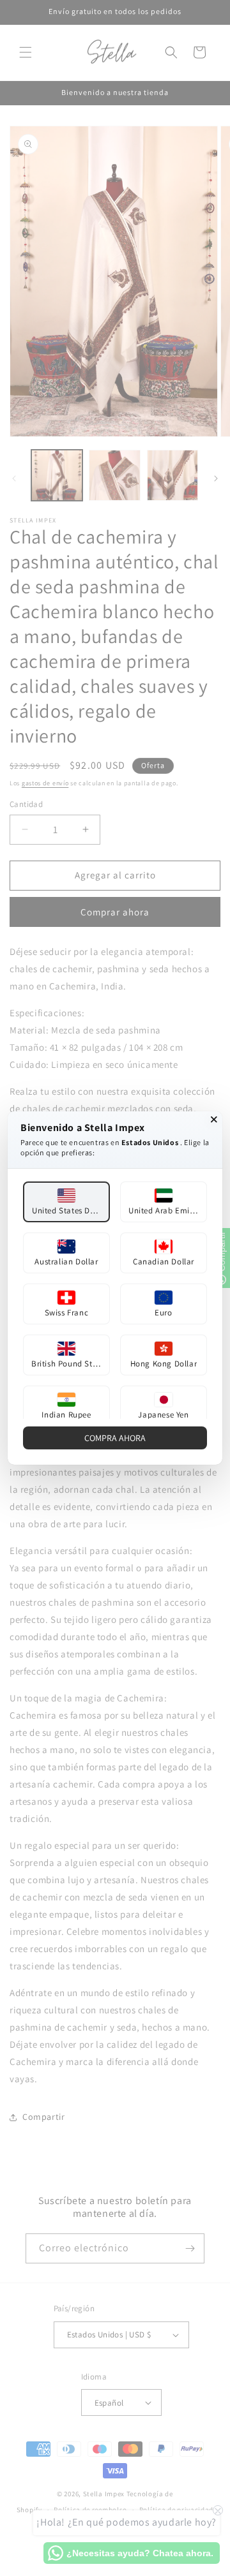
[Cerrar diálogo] (214, 1120)
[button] (66, 1202)
